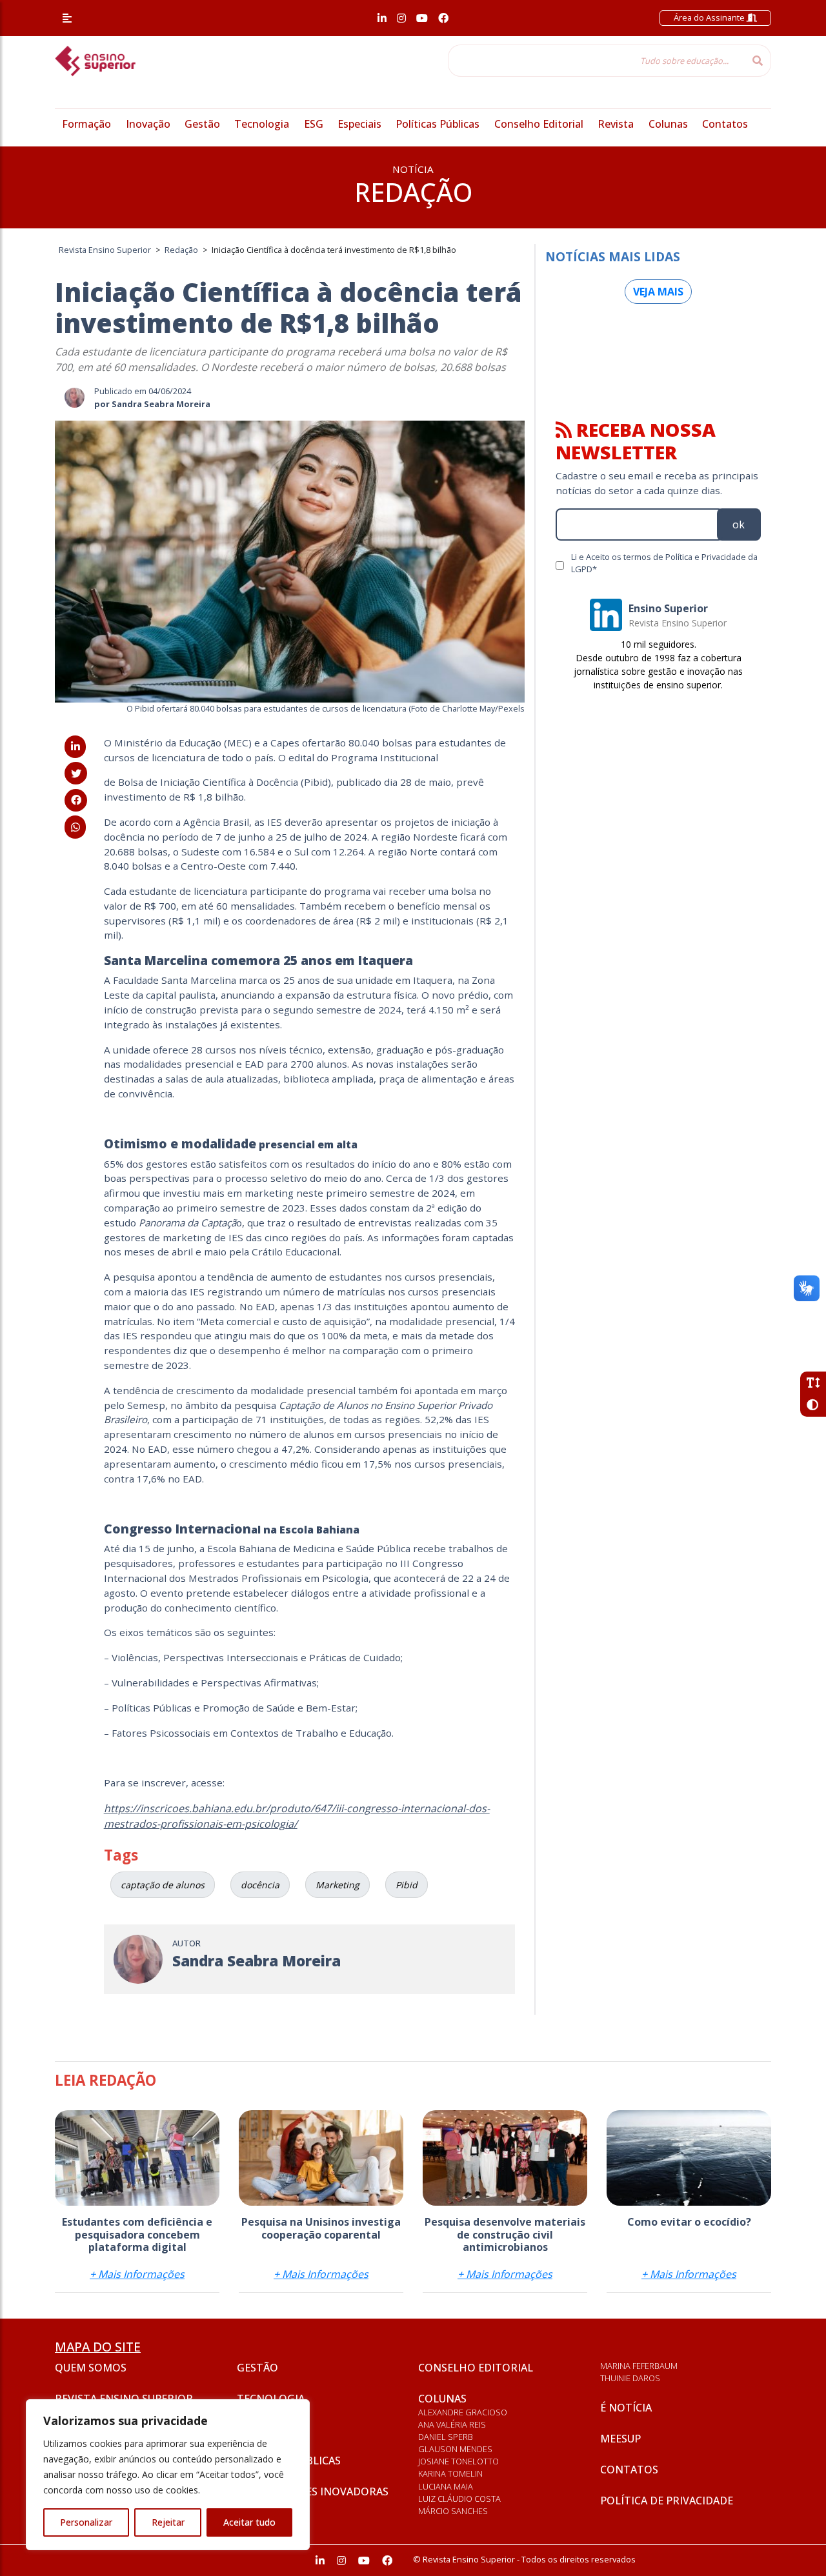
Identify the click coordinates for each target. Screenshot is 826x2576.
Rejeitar (168, 2522)
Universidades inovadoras (313, 2491)
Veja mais (658, 292)
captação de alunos (163, 1885)
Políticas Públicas (438, 124)
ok (739, 524)
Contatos (725, 124)
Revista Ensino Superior (124, 2399)
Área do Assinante (710, 17)
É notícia (626, 2408)
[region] (168, 2475)
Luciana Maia (446, 2486)
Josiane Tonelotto (458, 2461)
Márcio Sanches (453, 2511)
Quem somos (91, 2368)
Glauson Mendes (455, 2449)
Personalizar (86, 2522)
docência (260, 1885)
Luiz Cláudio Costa (459, 2499)
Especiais (359, 124)
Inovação (148, 124)
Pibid (407, 1885)
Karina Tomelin (450, 2473)
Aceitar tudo (249, 2522)
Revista (616, 124)
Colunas (668, 124)
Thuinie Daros (630, 2378)
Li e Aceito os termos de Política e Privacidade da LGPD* (664, 563)
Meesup (620, 2439)
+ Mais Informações (137, 2274)
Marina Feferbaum (639, 2366)
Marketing (337, 1885)
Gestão (202, 124)
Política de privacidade (667, 2501)
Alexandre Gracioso (463, 2412)
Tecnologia (262, 124)
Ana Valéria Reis (452, 2424)
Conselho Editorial (539, 124)
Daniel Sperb (446, 2437)
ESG (314, 124)
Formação (86, 124)
